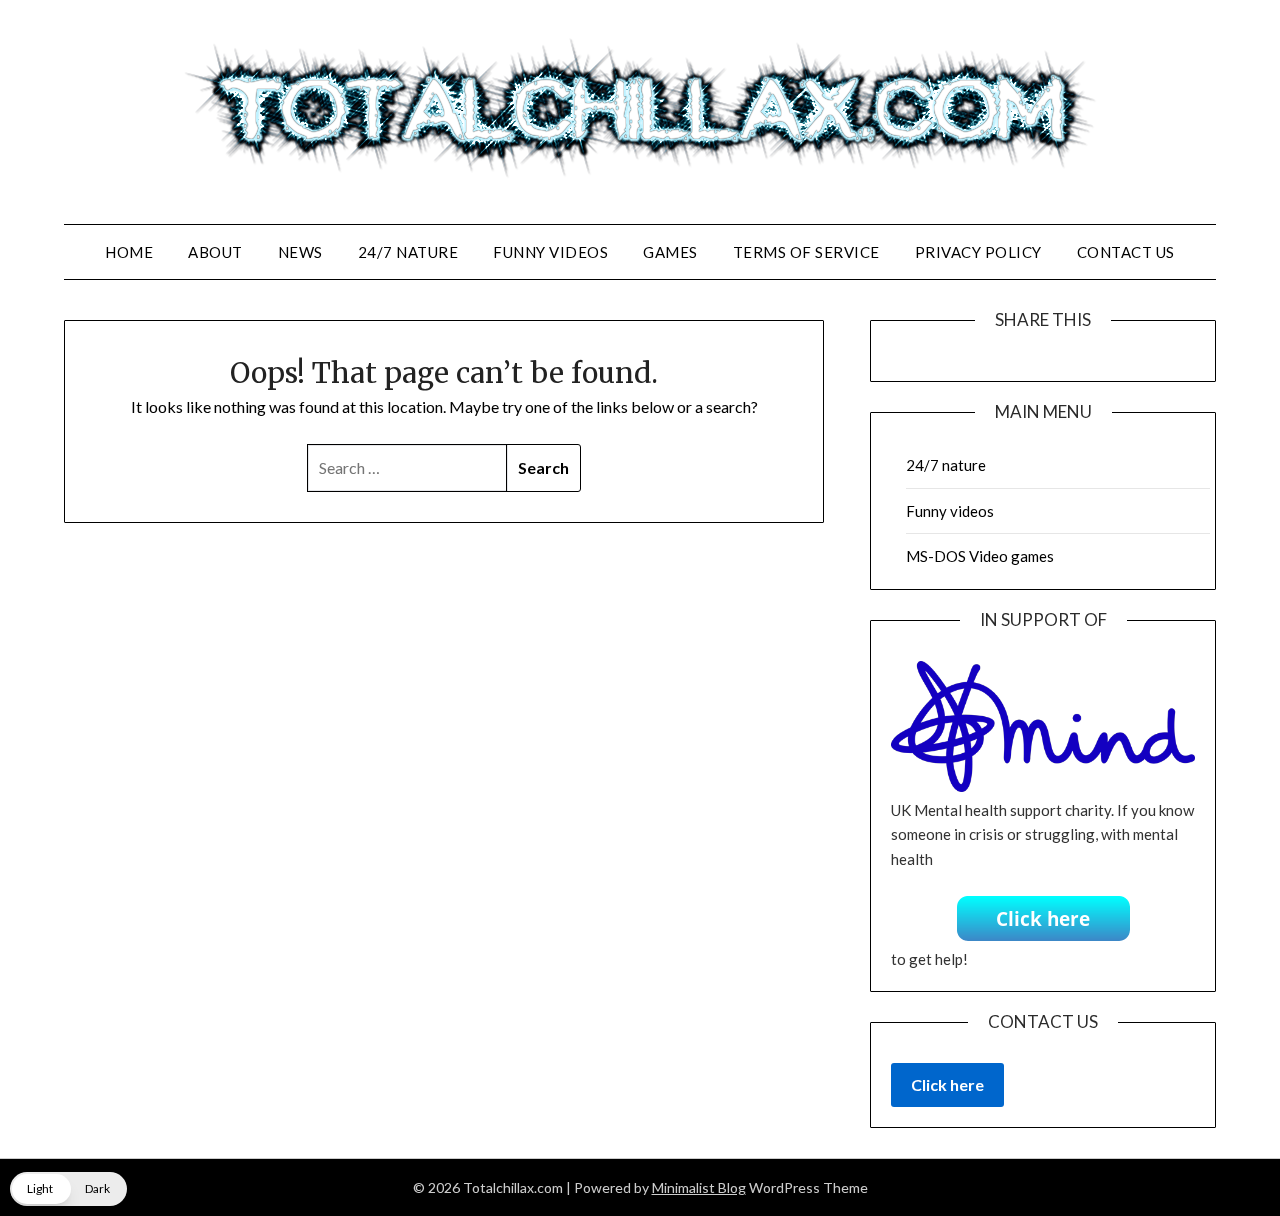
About (215, 252)
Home (129, 252)
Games (670, 252)
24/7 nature (408, 252)
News (300, 252)
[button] (68, 1189)
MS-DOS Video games (980, 556)
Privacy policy (978, 252)
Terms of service (806, 252)
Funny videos (550, 252)
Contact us (1126, 252)
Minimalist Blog (699, 1187)
